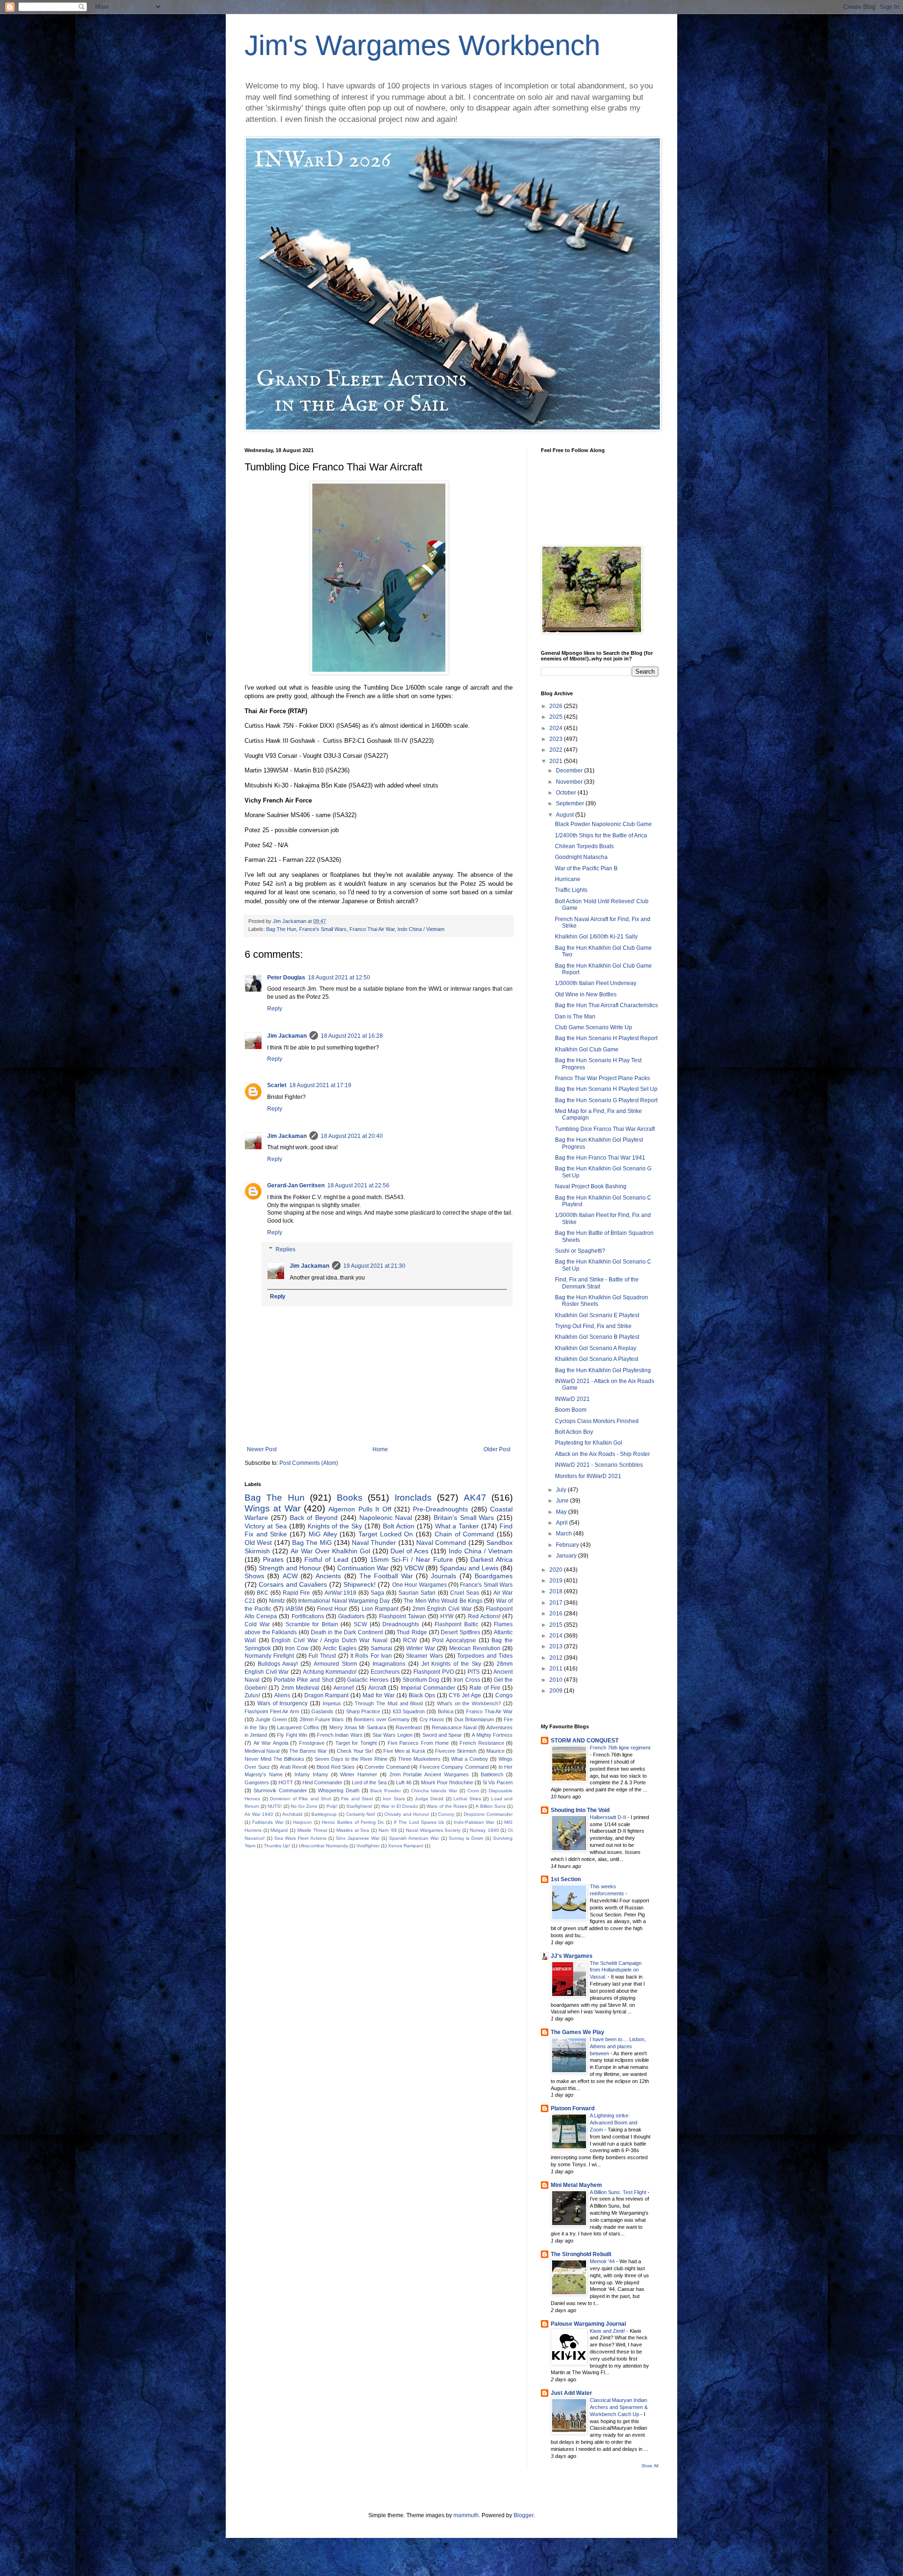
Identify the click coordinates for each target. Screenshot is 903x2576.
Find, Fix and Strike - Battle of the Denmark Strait (597, 1283)
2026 (557, 706)
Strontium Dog (421, 1680)
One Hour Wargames (420, 1585)
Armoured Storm (335, 1664)
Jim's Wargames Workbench (422, 45)
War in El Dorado (400, 1806)
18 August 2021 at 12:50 (339, 978)
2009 (557, 1691)
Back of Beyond (314, 1518)
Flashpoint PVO (434, 1672)
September (571, 803)
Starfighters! (359, 1806)
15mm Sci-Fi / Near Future (412, 1559)
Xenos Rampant (406, 1846)
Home (380, 1449)
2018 (557, 1591)
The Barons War (308, 1751)
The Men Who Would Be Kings (443, 1601)
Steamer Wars (424, 1656)
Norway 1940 (484, 1830)
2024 (557, 728)
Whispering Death (339, 1790)
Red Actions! (484, 1616)
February (568, 1545)
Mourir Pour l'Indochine (447, 1782)
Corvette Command (387, 1767)
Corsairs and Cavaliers (293, 1584)
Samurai (381, 1648)
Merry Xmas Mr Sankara (358, 1727)
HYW (447, 1616)
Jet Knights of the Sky (451, 1664)
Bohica (446, 1711)
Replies (285, 1249)
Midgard (279, 1830)
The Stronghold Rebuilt (581, 2254)
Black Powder (385, 1791)
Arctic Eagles (340, 1648)
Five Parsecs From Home (418, 1743)
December (570, 771)
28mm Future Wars (322, 1719)
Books (350, 1498)
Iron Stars (394, 1799)
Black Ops (422, 1695)
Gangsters (257, 1782)
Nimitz (277, 1601)
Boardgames (494, 1576)
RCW (410, 1640)
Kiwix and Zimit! (608, 2331)
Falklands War (268, 1822)
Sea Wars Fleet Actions (300, 1838)
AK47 (475, 1498)
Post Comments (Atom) (309, 1463)
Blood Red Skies (336, 1767)
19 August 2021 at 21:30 (374, 1266)
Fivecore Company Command (454, 1767)
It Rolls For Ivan (371, 1656)
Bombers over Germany (382, 1719)
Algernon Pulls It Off (360, 1509)
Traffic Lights (571, 890)
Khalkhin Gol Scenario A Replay (596, 1348)
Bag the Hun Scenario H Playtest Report (606, 1038)
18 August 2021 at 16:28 (352, 1036)
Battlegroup (324, 1814)
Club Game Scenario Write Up (594, 1027)
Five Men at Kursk (404, 1751)
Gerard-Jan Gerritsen (296, 1185)
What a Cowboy (470, 1759)
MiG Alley (323, 1534)
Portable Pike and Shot (304, 1680)
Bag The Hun (281, 929)
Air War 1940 (259, 1814)
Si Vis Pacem (498, 1782)
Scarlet (277, 1085)
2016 (557, 1614)
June (563, 1501)
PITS (474, 1672)
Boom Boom (571, 1410)
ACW (290, 1576)
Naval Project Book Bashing (591, 1186)
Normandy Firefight (269, 1656)
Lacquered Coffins (298, 1727)
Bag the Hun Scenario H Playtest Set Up (606, 1089)
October (567, 793)
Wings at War (273, 1508)
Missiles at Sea (353, 1830)
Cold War (257, 1624)
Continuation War (363, 1568)
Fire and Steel (357, 1799)
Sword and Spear (442, 1735)
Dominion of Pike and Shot (301, 1799)
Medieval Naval (262, 1751)
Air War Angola (271, 1743)
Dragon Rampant (327, 1695)
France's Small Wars (323, 929)
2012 (557, 1658)
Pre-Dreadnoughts (440, 1509)
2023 (557, 739)
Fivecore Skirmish (456, 1751)
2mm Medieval (300, 1688)
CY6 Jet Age (465, 1695)
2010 (557, 1680)
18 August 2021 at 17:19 (320, 1085)
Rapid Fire (296, 1593)
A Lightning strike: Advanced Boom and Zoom (614, 2123)
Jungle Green (271, 1719)
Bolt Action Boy (574, 1432)
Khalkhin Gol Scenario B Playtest (597, 1337)
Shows (254, 1576)
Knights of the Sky (335, 1526)
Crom (473, 1791)
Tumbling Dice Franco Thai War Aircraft (605, 1129)
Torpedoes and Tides (485, 1656)
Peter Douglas (286, 978)
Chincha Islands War (434, 1791)
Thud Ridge (412, 1632)
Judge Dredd (429, 1799)
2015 (557, 1625)
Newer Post (262, 1449)
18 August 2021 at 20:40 (352, 1136)
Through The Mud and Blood (389, 1703)
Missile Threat (312, 1830)
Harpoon (302, 1822)
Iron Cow (297, 1648)
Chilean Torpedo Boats (584, 846)
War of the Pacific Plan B (586, 868)
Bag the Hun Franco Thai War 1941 (600, 1158)
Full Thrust (322, 1656)
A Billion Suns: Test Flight (619, 2192)
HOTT (286, 1782)
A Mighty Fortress (492, 1735)
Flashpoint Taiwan (403, 1616)
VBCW (414, 1568)
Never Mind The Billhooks (274, 1759)
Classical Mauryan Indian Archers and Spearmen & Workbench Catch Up (619, 2407)
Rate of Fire (485, 1688)
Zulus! (252, 1695)
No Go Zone (304, 1806)
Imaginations (389, 1664)
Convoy (446, 1814)
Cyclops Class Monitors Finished (597, 1421)
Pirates (273, 1559)
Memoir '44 (603, 2261)
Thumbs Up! (277, 1846)
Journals (444, 1576)
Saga (377, 1593)
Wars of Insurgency (283, 1703)
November (570, 782)
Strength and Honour (290, 1568)
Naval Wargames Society (433, 1830)
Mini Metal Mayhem (576, 2185)
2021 (557, 761)
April (562, 1523)
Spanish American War (414, 1838)
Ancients (328, 1576)
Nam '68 (388, 1830)
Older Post (497, 1449)
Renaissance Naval (454, 1727)
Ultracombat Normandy (323, 1846)
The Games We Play (578, 2032)
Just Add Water (571, 2393)
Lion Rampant (380, 1609)
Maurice (495, 1751)
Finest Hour (332, 1609)
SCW (360, 1624)
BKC (263, 1593)
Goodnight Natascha (581, 857)
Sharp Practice (363, 1711)
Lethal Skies (467, 1799)
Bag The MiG (312, 1542)
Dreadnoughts (401, 1624)
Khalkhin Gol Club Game (587, 1049)
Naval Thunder (374, 1542)
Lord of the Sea (369, 1782)
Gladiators (351, 1616)
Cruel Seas (465, 1593)
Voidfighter (368, 1846)
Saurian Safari (417, 1593)
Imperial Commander (428, 1688)
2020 (557, 1570)
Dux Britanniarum (474, 1719)
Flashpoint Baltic (456, 1624)
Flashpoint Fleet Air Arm (272, 1711)
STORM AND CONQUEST (585, 1741)
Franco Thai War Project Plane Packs (602, 1078)
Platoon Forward (573, 2108)
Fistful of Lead (326, 1559)
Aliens (282, 1695)
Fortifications (308, 1616)
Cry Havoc (432, 1719)
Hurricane (568, 879)
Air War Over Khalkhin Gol (330, 1551)
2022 (557, 750)
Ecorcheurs (385, 1672)
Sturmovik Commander (280, 1790)
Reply (275, 1009)
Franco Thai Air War (372, 929)
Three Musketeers (419, 1759)
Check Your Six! (355, 1751)
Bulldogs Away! (278, 1664)
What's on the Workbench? (469, 1703)
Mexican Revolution (475, 1648)
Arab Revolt (293, 1767)
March (565, 1534)
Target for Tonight (356, 1743)
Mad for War (379, 1695)
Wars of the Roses (447, 1806)
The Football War (386, 1576)
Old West (258, 1542)
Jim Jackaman (287, 1036)
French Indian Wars (340, 1735)
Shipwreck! (360, 1584)
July (562, 1490)
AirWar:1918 (341, 1593)
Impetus (332, 1703)
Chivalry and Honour (407, 1814)
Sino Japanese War (358, 1838)
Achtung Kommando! (330, 1672)
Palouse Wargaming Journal (588, 2324)
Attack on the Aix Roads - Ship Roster (602, 1454)
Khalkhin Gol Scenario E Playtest (597, 1315)
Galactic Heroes (368, 1680)
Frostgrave (312, 1743)
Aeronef (344, 1688)
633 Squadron (409, 1711)
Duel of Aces (409, 1551)
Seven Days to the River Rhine (351, 1759)
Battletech (492, 1774)
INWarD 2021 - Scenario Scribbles (599, 1465)
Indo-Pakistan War (474, 1822)
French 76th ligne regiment (620, 1748)
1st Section (566, 1879)
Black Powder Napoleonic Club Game (603, 824)
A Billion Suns (490, 1806)
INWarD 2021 (572, 1399)
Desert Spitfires (460, 1632)
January (567, 1556)
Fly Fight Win (292, 1735)
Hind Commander (322, 1782)
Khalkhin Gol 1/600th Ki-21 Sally (596, 937)
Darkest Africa (491, 1559)
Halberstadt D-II (609, 1817)
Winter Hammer (359, 1774)
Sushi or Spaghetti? (580, 1251)
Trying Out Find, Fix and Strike (593, 1326)
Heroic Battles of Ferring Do (353, 1822)
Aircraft (377, 1688)
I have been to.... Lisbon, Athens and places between (618, 2046)
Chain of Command (464, 1534)
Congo (504, 1695)
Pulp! (332, 1806)
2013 (557, 1646)
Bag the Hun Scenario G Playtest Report (606, 1100)
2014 (557, 1636)
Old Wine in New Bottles (586, 994)
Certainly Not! (361, 1814)
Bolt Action (399, 1526)
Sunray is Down (466, 1838)
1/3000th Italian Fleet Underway (596, 983)
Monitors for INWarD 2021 (588, 1476)
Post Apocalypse (454, 1640)
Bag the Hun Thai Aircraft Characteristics (606, 1005)
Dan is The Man (575, 1017)
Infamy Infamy (311, 1774)
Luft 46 (404, 1782)
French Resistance (482, 1743)
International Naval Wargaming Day (344, 1601)
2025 (557, 717)
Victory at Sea (266, 1526)
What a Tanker (457, 1526)
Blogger (523, 2515)
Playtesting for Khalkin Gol (589, 1443)
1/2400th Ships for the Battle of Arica (601, 835)
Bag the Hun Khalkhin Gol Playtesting (603, 1370)
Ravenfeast (409, 1727)
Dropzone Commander (488, 1814)
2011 (557, 1669)
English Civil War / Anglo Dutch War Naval (329, 1640)
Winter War (421, 1648)
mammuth (466, 2515)
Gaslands (322, 1711)
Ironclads (413, 1498)
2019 (557, 1581)
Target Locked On (386, 1534)
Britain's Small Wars (464, 1518)
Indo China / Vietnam (421, 929)
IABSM (294, 1609)
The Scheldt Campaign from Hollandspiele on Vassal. (616, 1970)
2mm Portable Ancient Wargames (429, 1774)
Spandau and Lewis (469, 1568)
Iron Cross (467, 1680)
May (562, 1512)
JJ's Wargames (572, 1956)
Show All (650, 2466)
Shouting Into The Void (580, 1810)
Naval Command (441, 1542)
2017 (557, 1603)
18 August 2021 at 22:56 (358, 1185)
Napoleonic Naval (386, 1518)
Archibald (292, 1814)
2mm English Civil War (442, 1609)
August (566, 815)
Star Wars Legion (392, 1735)
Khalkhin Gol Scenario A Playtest (597, 1359)
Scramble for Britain (312, 1624)
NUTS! (275, 1806)
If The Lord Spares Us (419, 1822)
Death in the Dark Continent (347, 1632)
